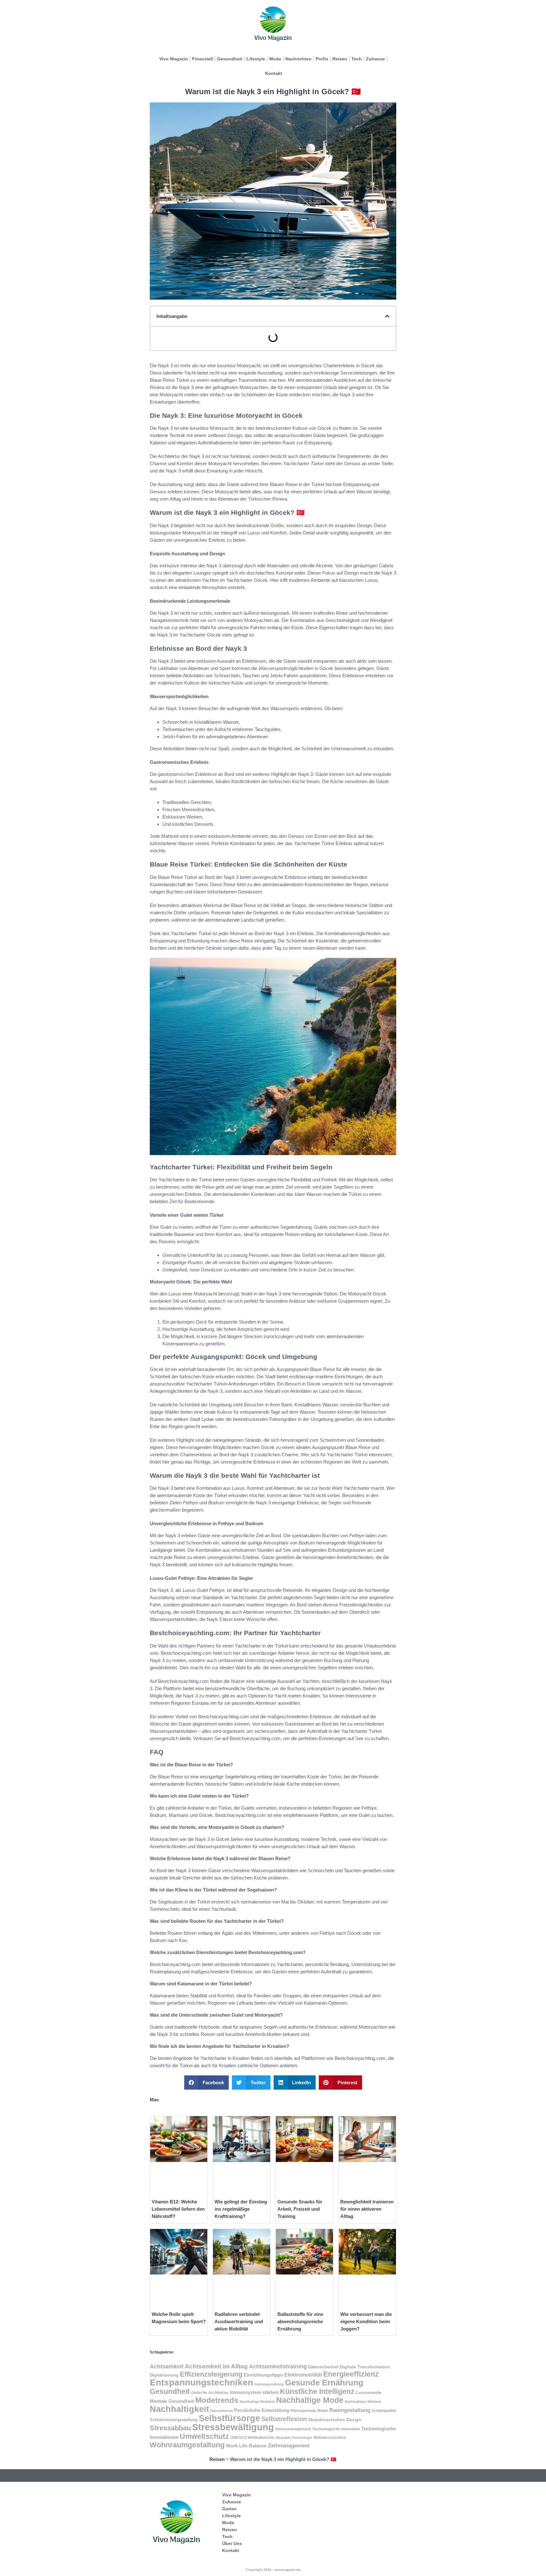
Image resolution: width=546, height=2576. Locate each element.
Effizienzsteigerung (211, 2374)
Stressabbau (170, 2428)
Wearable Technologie (294, 2438)
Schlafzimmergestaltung (174, 2420)
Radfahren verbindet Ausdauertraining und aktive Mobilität (239, 2321)
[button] (387, 316)
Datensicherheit (323, 2367)
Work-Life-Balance (246, 2446)
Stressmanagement (293, 2429)
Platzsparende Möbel (309, 2411)
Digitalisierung (164, 2375)
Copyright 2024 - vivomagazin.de (273, 2570)
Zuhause (375, 59)
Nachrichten (298, 59)
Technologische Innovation (336, 2429)
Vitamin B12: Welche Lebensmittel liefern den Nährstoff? (178, 2209)
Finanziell (203, 59)
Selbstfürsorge (229, 2418)
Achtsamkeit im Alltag (216, 2366)
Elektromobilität (303, 2375)
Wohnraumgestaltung (187, 2445)
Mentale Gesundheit (172, 2401)
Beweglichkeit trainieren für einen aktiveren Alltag (367, 2209)
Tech (357, 59)
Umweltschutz (204, 2436)
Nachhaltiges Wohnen (363, 2402)
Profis (322, 59)
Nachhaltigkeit (179, 2409)
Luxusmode (369, 2393)
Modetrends (217, 2400)
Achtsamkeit (167, 2366)
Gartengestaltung (269, 2384)
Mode (275, 59)
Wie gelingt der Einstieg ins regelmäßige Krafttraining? (241, 2209)
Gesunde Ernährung (324, 2383)
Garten (229, 2509)
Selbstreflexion (284, 2419)
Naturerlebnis (222, 2411)
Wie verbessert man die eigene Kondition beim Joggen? (366, 2321)
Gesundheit (230, 59)
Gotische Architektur (210, 2393)
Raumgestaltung (350, 2410)
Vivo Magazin (174, 59)
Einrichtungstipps (263, 2375)
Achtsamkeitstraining (278, 2366)
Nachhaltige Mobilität (257, 2402)
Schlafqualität (384, 2411)
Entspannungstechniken (201, 2382)
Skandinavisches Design (335, 2420)
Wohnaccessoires (330, 2438)
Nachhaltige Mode (310, 2400)
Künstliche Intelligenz (317, 2392)
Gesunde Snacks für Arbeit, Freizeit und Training (300, 2209)
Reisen (340, 59)
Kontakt (274, 73)
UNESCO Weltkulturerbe (252, 2438)
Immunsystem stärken (254, 2392)
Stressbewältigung (233, 2427)
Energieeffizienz (351, 2374)
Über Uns (232, 2543)
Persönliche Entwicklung (262, 2410)
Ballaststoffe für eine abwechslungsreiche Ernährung (300, 2321)
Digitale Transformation (365, 2367)
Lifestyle (256, 59)
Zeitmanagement (289, 2446)
